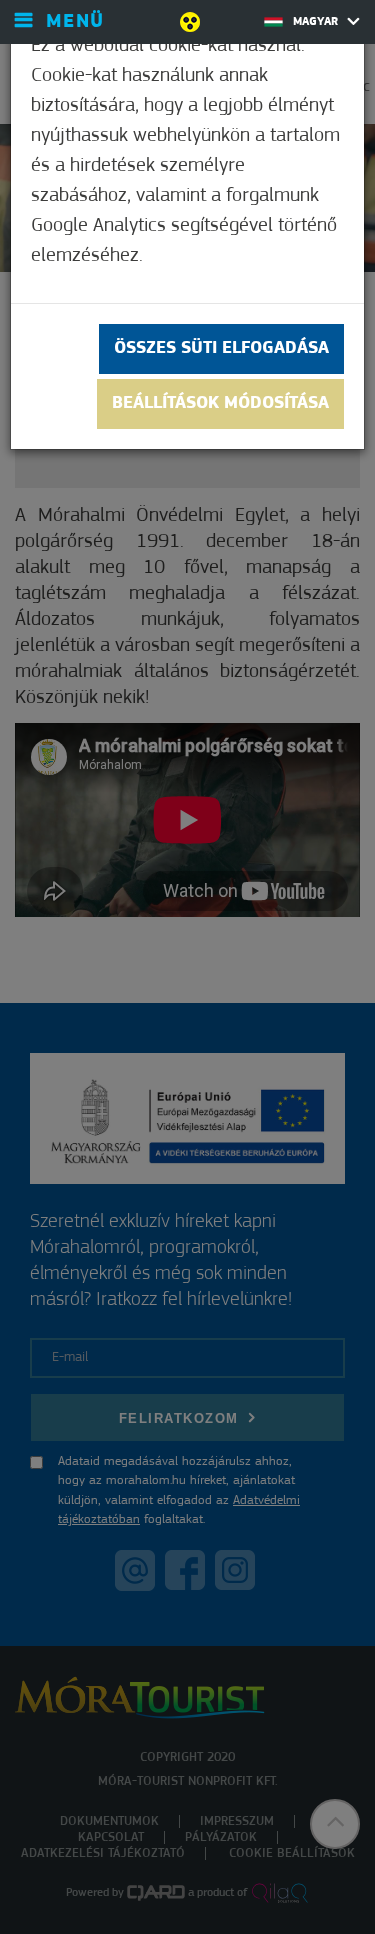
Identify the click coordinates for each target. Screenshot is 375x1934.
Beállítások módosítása (220, 404)
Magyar (317, 22)
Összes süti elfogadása (221, 349)
